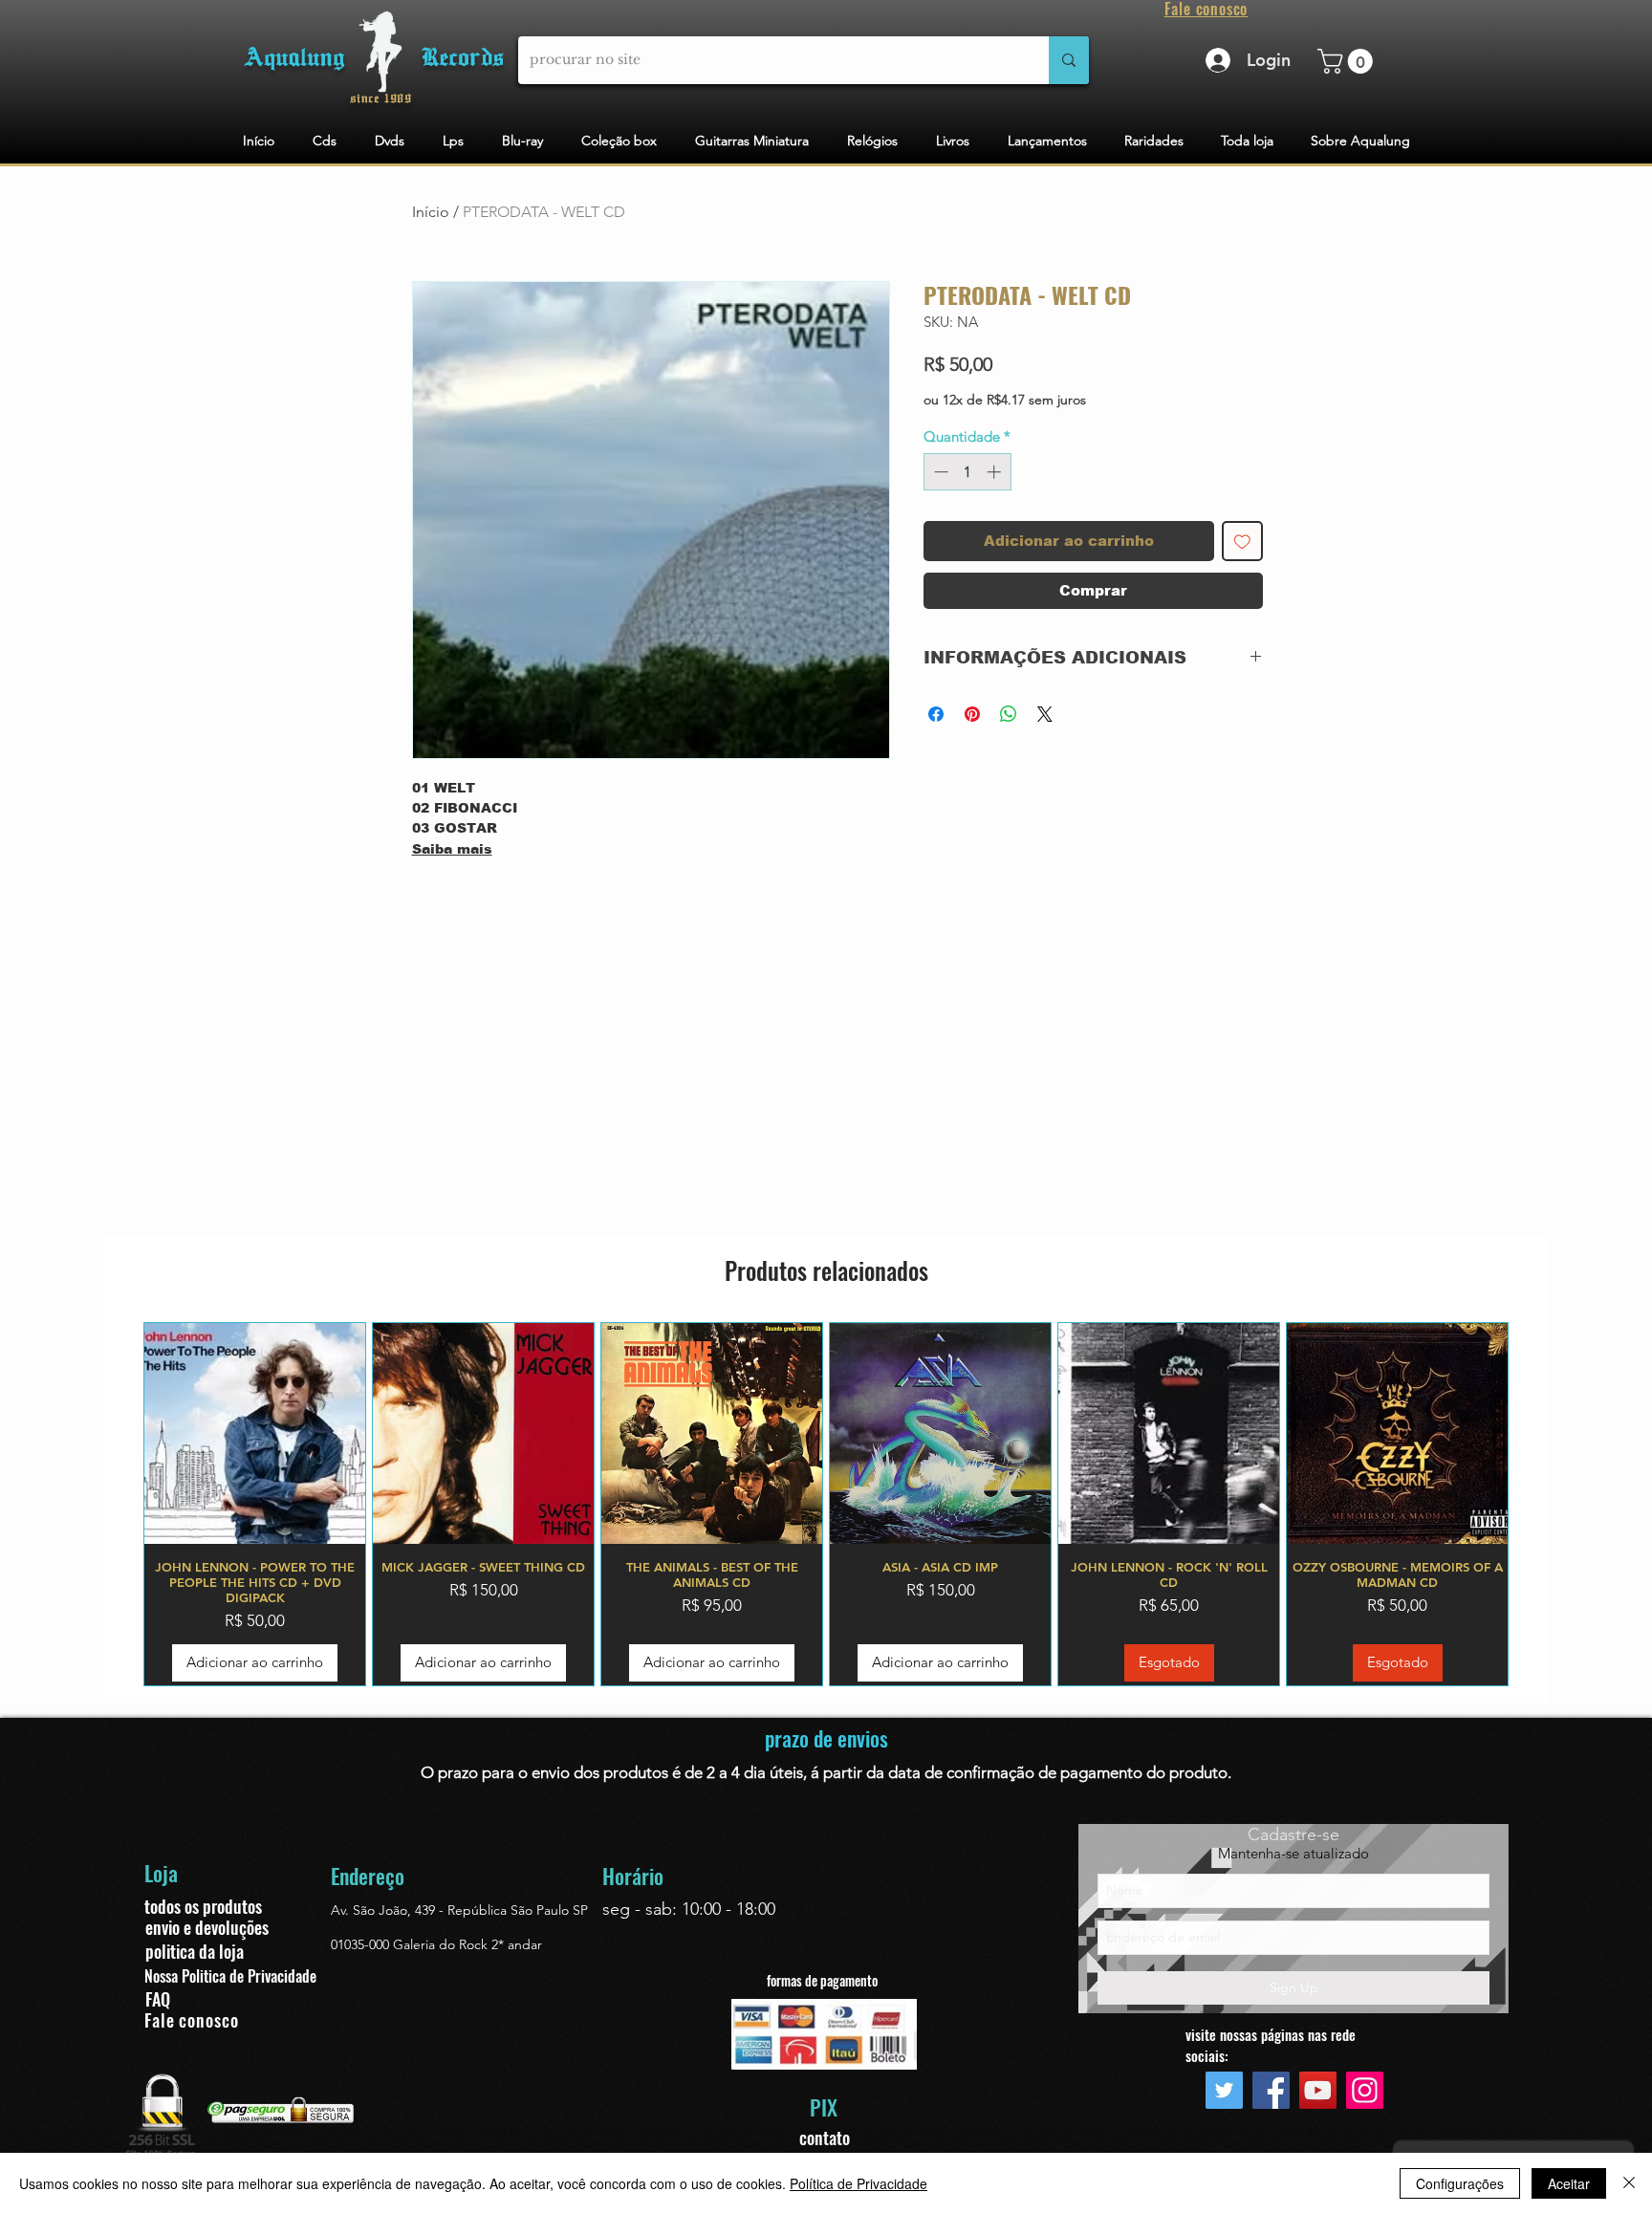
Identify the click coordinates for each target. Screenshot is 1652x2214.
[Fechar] (1629, 2183)
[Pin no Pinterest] (972, 714)
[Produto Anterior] (116, 1504)
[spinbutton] (967, 472)
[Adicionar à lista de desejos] (1242, 542)
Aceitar (1569, 2183)
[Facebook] (1271, 2090)
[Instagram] (1365, 2090)
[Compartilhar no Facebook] (936, 714)
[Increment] (996, 472)
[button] (1348, 61)
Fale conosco (192, 2020)
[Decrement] (939, 472)
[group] (826, 1504)
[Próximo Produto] (1536, 1504)
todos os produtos (203, 1906)
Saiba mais (452, 849)
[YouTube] (1318, 2090)
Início (431, 212)
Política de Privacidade (859, 2183)
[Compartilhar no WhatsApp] (1009, 714)
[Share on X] (1045, 714)
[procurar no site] (1069, 60)
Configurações (1460, 2183)
